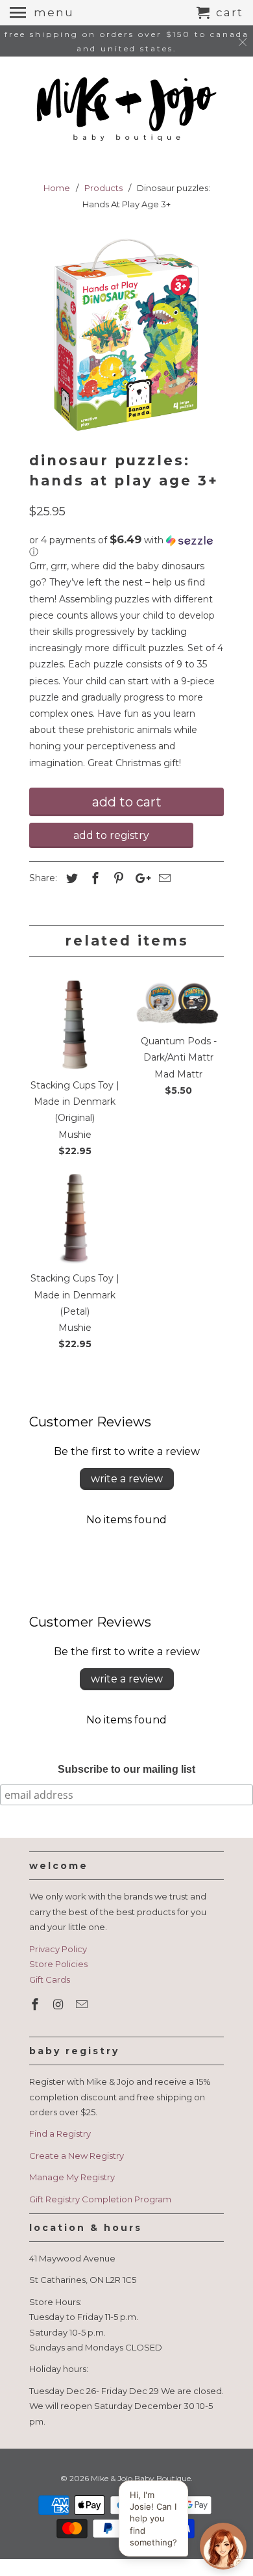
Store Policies (58, 1964)
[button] (126, 546)
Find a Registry (60, 2133)
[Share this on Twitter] (70, 879)
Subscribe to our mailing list (126, 1769)
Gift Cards (50, 1979)
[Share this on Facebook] (93, 879)
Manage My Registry (72, 2177)
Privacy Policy (58, 1949)
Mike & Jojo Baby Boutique (141, 2478)
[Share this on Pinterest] (117, 879)
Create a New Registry (77, 2156)
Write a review (127, 1479)
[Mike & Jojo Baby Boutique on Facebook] (36, 2005)
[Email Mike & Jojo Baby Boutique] (83, 2005)
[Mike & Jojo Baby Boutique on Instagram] (60, 2005)
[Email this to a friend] (163, 879)
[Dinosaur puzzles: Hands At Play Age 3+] (126, 335)
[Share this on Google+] (139, 879)
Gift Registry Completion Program (100, 2199)
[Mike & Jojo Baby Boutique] (126, 110)
